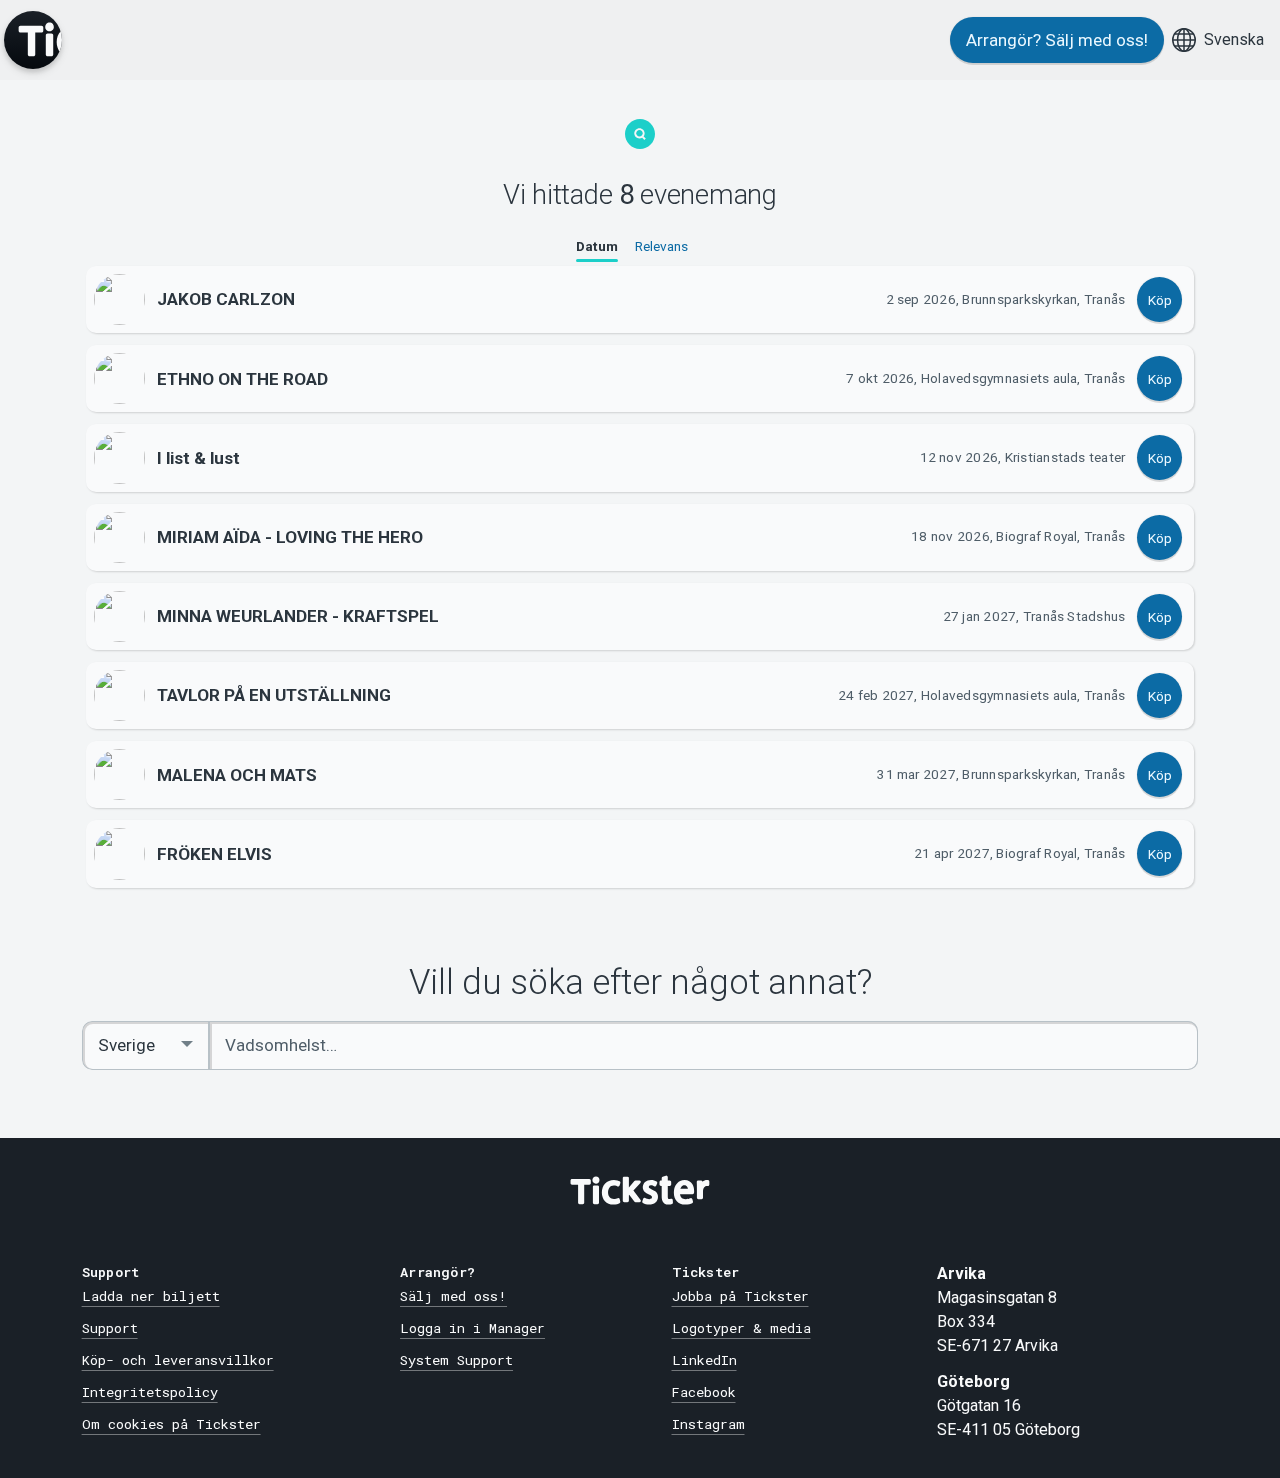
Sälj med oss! (453, 1296)
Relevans (661, 246)
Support (110, 1328)
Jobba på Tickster (740, 1296)
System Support (456, 1360)
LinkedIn (704, 1360)
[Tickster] (33, 40)
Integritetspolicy (150, 1392)
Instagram (708, 1424)
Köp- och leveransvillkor (178, 1360)
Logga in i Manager (472, 1328)
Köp (1160, 300)
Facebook (704, 1392)
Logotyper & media (741, 1328)
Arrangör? (1057, 40)
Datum (597, 246)
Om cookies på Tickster (171, 1424)
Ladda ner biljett (151, 1296)
